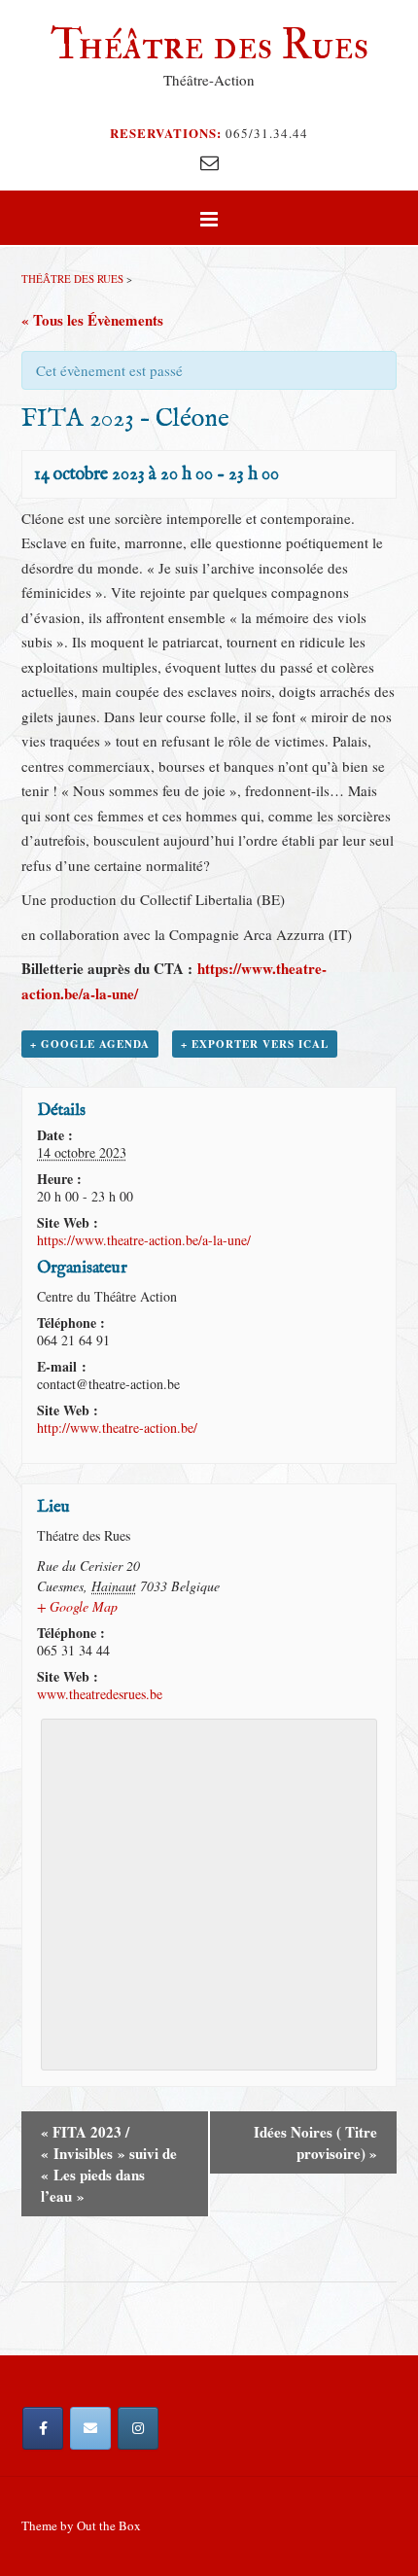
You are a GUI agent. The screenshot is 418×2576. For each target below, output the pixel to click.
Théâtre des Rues (209, 45)
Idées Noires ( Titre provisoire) (315, 2142)
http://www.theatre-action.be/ (117, 1427)
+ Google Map (77, 1606)
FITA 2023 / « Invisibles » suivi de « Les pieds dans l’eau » (109, 2164)
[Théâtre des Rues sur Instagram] (138, 2428)
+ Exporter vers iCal (255, 1044)
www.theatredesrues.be (100, 1694)
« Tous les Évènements (92, 320)
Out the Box (109, 2525)
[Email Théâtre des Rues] (90, 2428)
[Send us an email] (209, 162)
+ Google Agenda (90, 1044)
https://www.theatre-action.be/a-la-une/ (144, 1240)
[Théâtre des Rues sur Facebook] (43, 2428)
